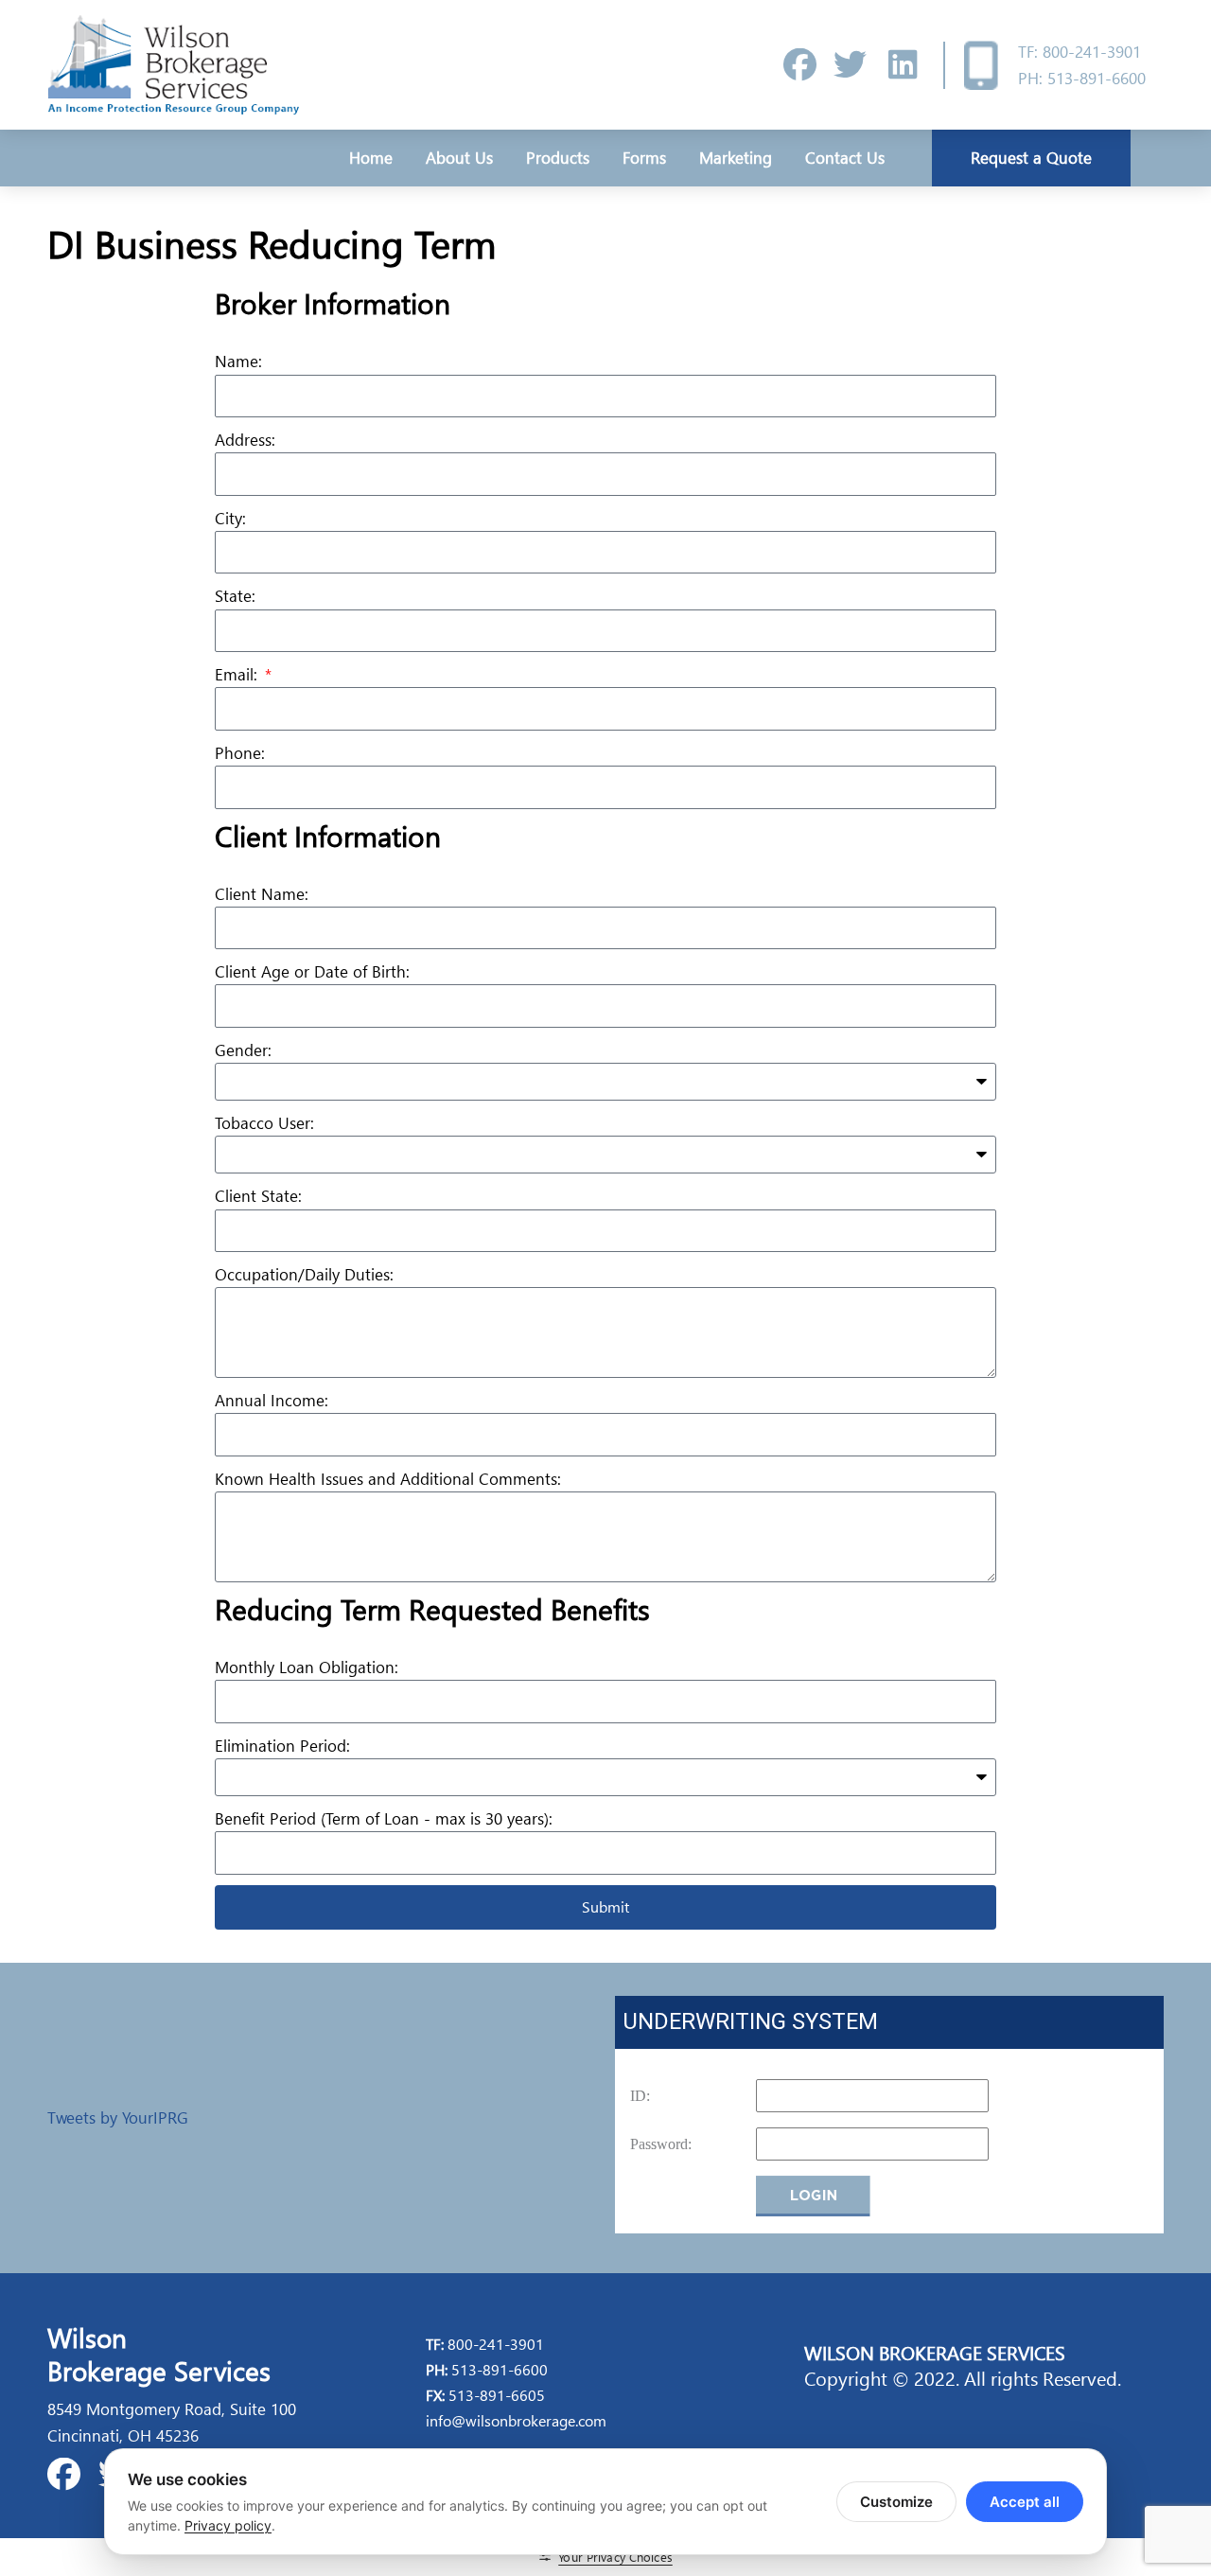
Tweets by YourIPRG (118, 2117)
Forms (644, 158)
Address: (245, 440)
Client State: (258, 1196)
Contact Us (845, 158)
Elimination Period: (282, 1746)
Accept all (1025, 2502)
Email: (238, 674)
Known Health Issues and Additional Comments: (388, 1479)
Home (371, 158)
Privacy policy (228, 2525)
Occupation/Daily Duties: (304, 1274)
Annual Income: (272, 1400)
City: (230, 518)
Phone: (240, 753)
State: (235, 596)
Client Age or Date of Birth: (312, 971)
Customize (896, 2502)
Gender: (243, 1050)
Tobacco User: (264, 1123)
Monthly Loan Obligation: (307, 1667)
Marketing (736, 158)
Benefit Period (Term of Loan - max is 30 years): (384, 1818)
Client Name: (262, 894)
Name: (238, 361)
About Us (459, 158)
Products (558, 158)
